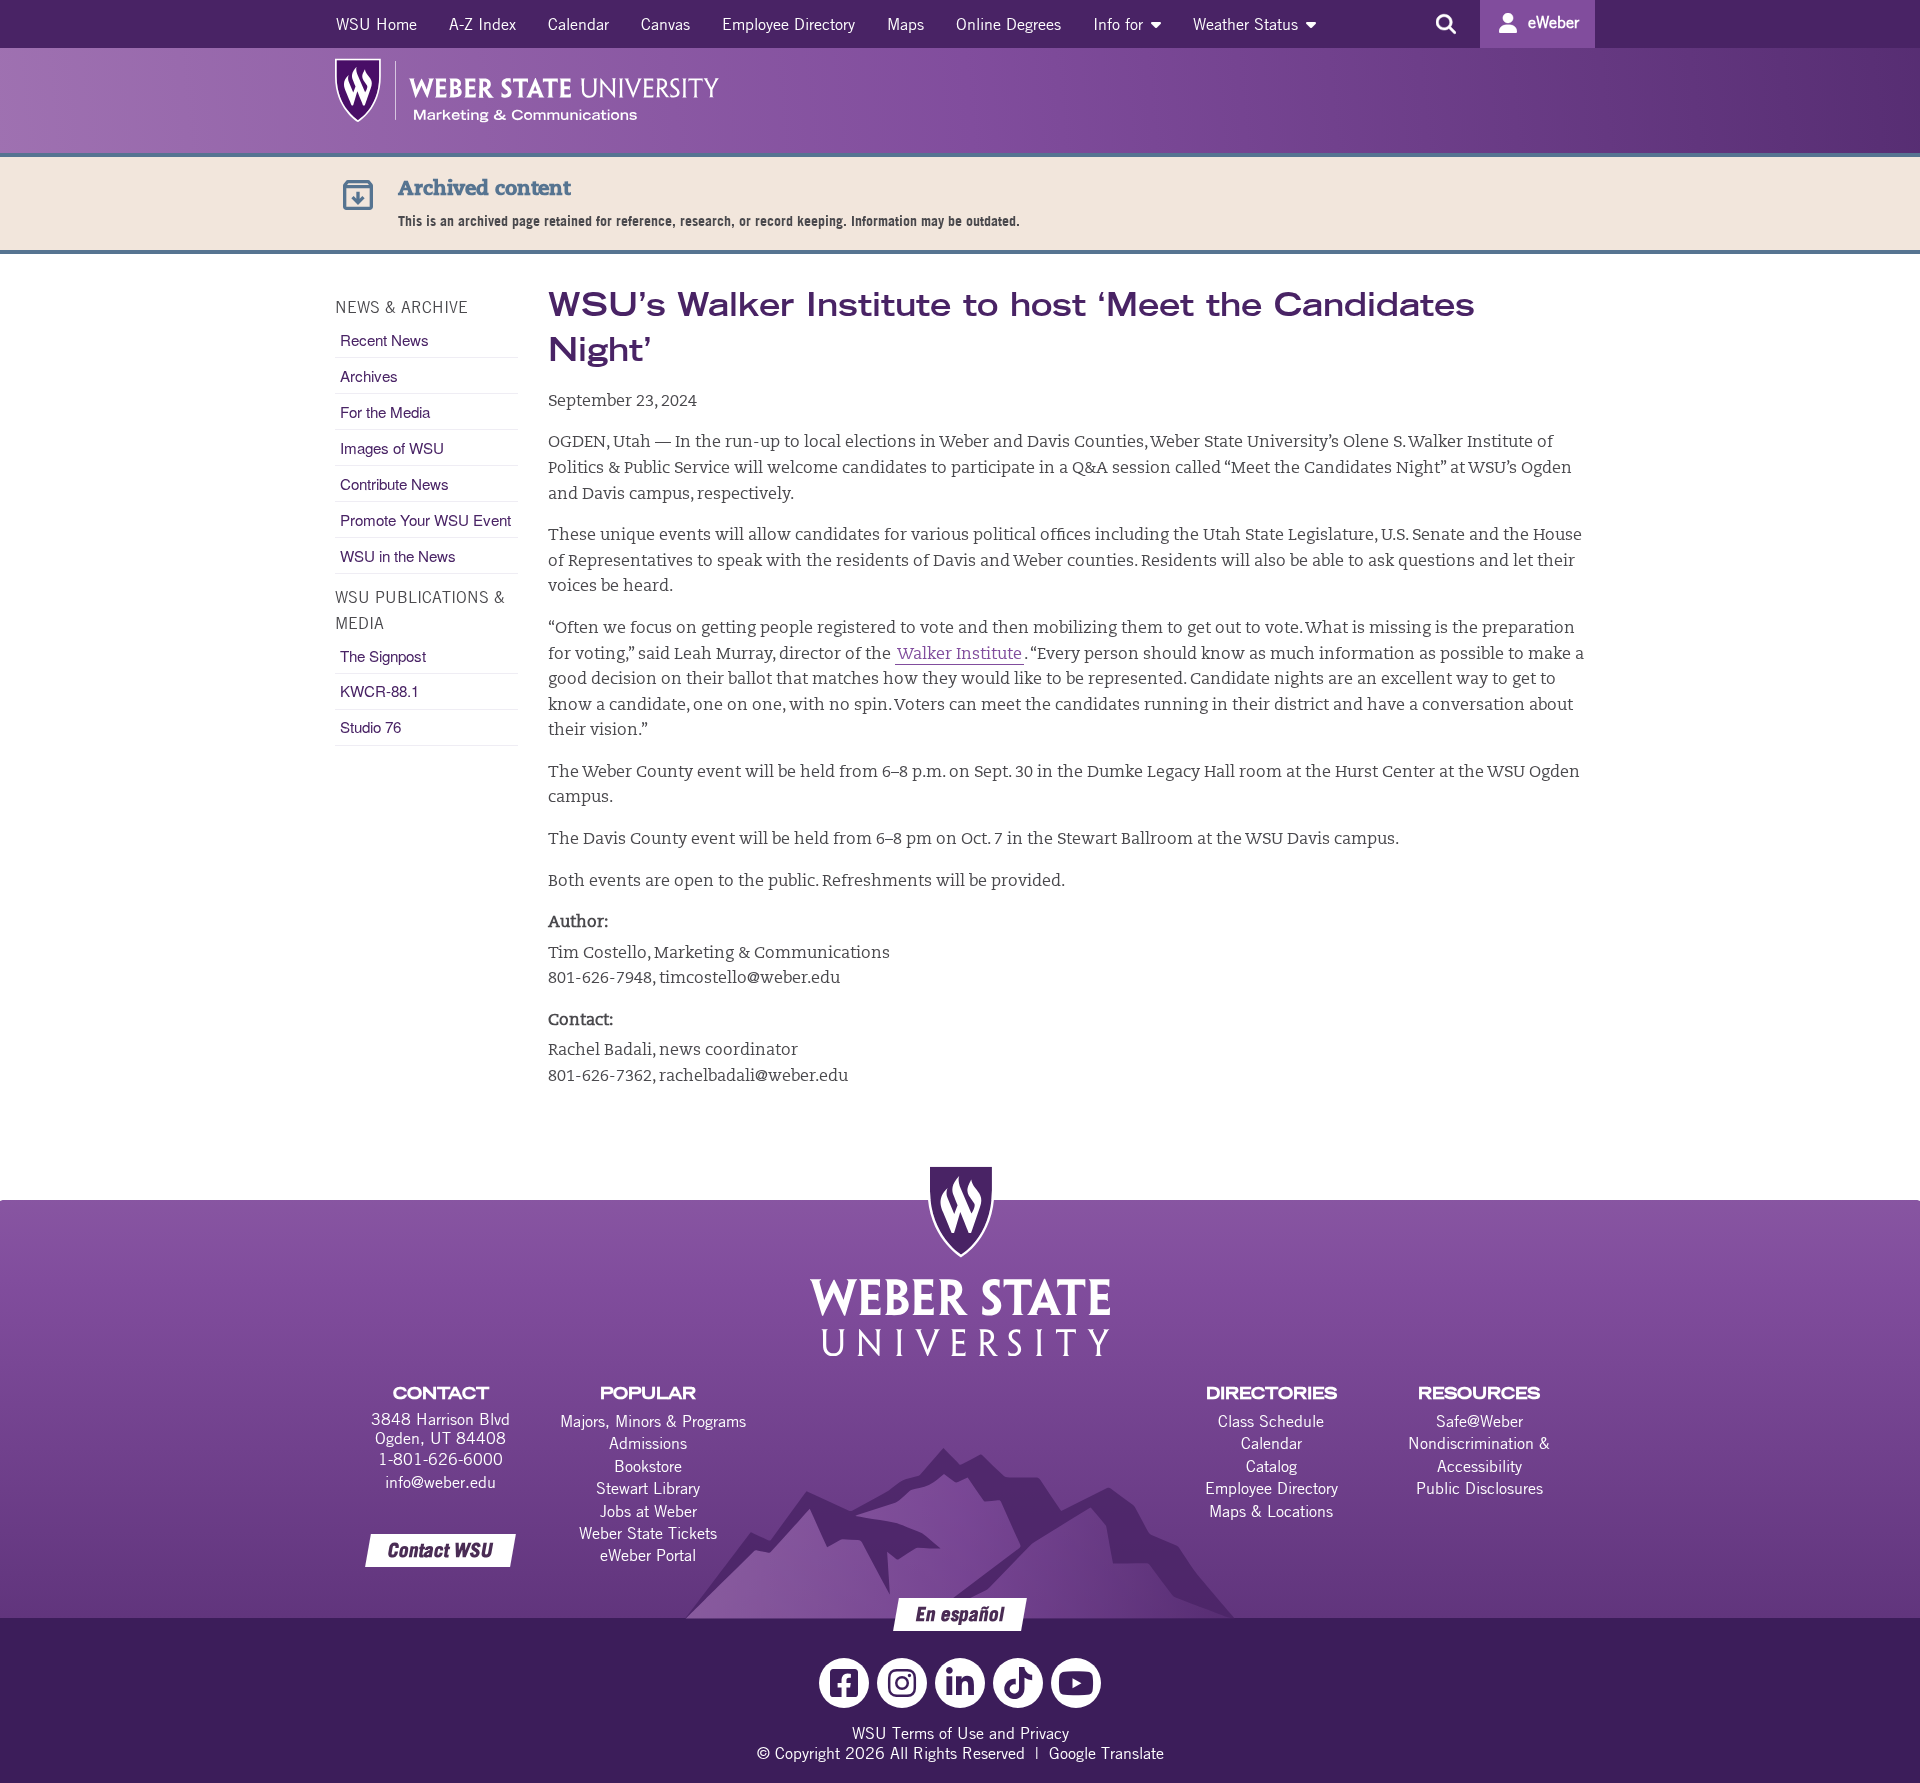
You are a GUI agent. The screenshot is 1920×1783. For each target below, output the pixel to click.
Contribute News (394, 483)
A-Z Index (482, 24)
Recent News (384, 339)
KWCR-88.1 (379, 690)
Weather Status (1248, 24)
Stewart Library (648, 1488)
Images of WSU (392, 447)
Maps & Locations (1271, 1511)
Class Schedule (1271, 1421)
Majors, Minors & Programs (653, 1421)
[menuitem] (376, 24)
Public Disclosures (1479, 1488)
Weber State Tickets (648, 1533)
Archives (369, 375)
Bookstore (648, 1466)
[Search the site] (1445, 24)
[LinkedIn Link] (960, 1683)
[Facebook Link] (844, 1683)
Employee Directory (788, 24)
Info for (1120, 24)
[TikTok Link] (1018, 1683)
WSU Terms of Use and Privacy (960, 1733)
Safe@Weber (1479, 1421)
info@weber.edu (440, 1482)
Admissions (648, 1443)
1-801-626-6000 (440, 1459)
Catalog (1271, 1466)
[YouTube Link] (1076, 1683)
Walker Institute (959, 655)
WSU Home (376, 24)
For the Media (385, 411)
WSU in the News (398, 555)
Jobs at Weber (648, 1511)
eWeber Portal (648, 1555)
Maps (905, 24)
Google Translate (1106, 1753)
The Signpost (383, 655)
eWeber (1553, 22)
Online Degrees (1008, 24)
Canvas (665, 24)
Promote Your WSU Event (425, 519)
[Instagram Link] (902, 1683)
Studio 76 (370, 726)
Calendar (578, 24)
